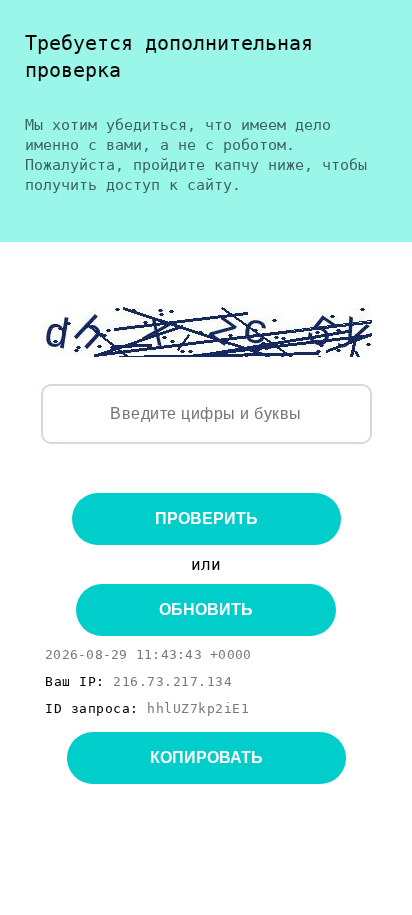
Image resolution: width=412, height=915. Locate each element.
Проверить (206, 518)
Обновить (206, 609)
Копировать (206, 757)
